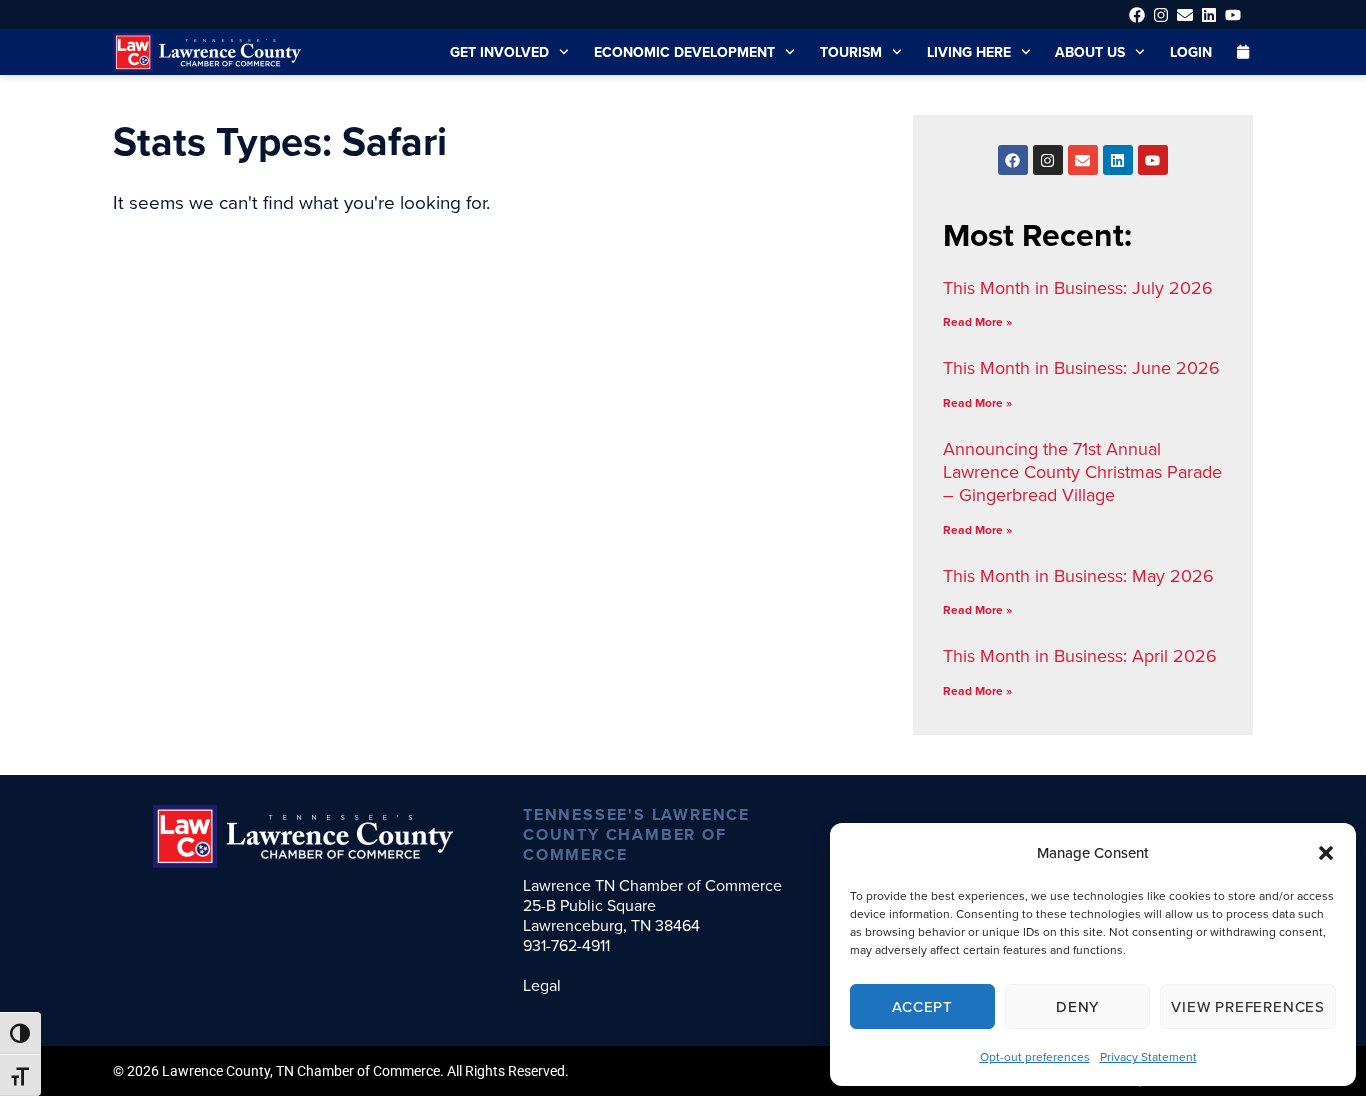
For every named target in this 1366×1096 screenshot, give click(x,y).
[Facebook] (1136, 14)
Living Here (969, 52)
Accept (922, 1006)
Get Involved (499, 52)
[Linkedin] (1209, 14)
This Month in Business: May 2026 (1078, 575)
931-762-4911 (566, 945)
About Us (1090, 52)
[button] (1326, 853)
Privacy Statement (1148, 1056)
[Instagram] (1160, 14)
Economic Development (684, 52)
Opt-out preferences (1035, 1056)
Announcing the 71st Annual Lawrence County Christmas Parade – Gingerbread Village (1082, 472)
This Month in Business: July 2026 (1078, 287)
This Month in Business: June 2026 (1081, 367)
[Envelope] (1184, 14)
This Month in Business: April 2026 (1080, 655)
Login (1191, 52)
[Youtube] (1233, 14)
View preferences (1248, 1006)
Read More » (977, 321)
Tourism (851, 52)
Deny (1077, 1006)
